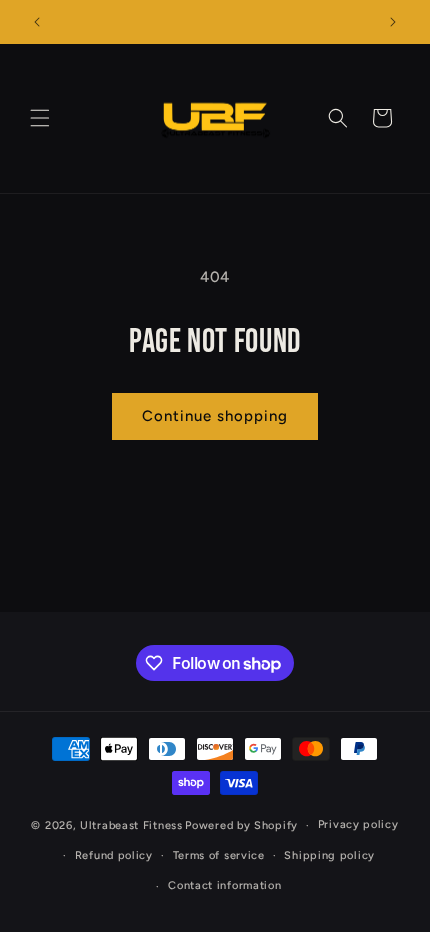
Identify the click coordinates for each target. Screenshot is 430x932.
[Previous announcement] (37, 22)
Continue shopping (215, 416)
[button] (40, 118)
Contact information (224, 885)
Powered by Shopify (241, 825)
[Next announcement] (393, 22)
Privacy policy (358, 824)
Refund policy (114, 855)
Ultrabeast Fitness (131, 825)
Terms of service (219, 855)
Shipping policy (329, 855)
